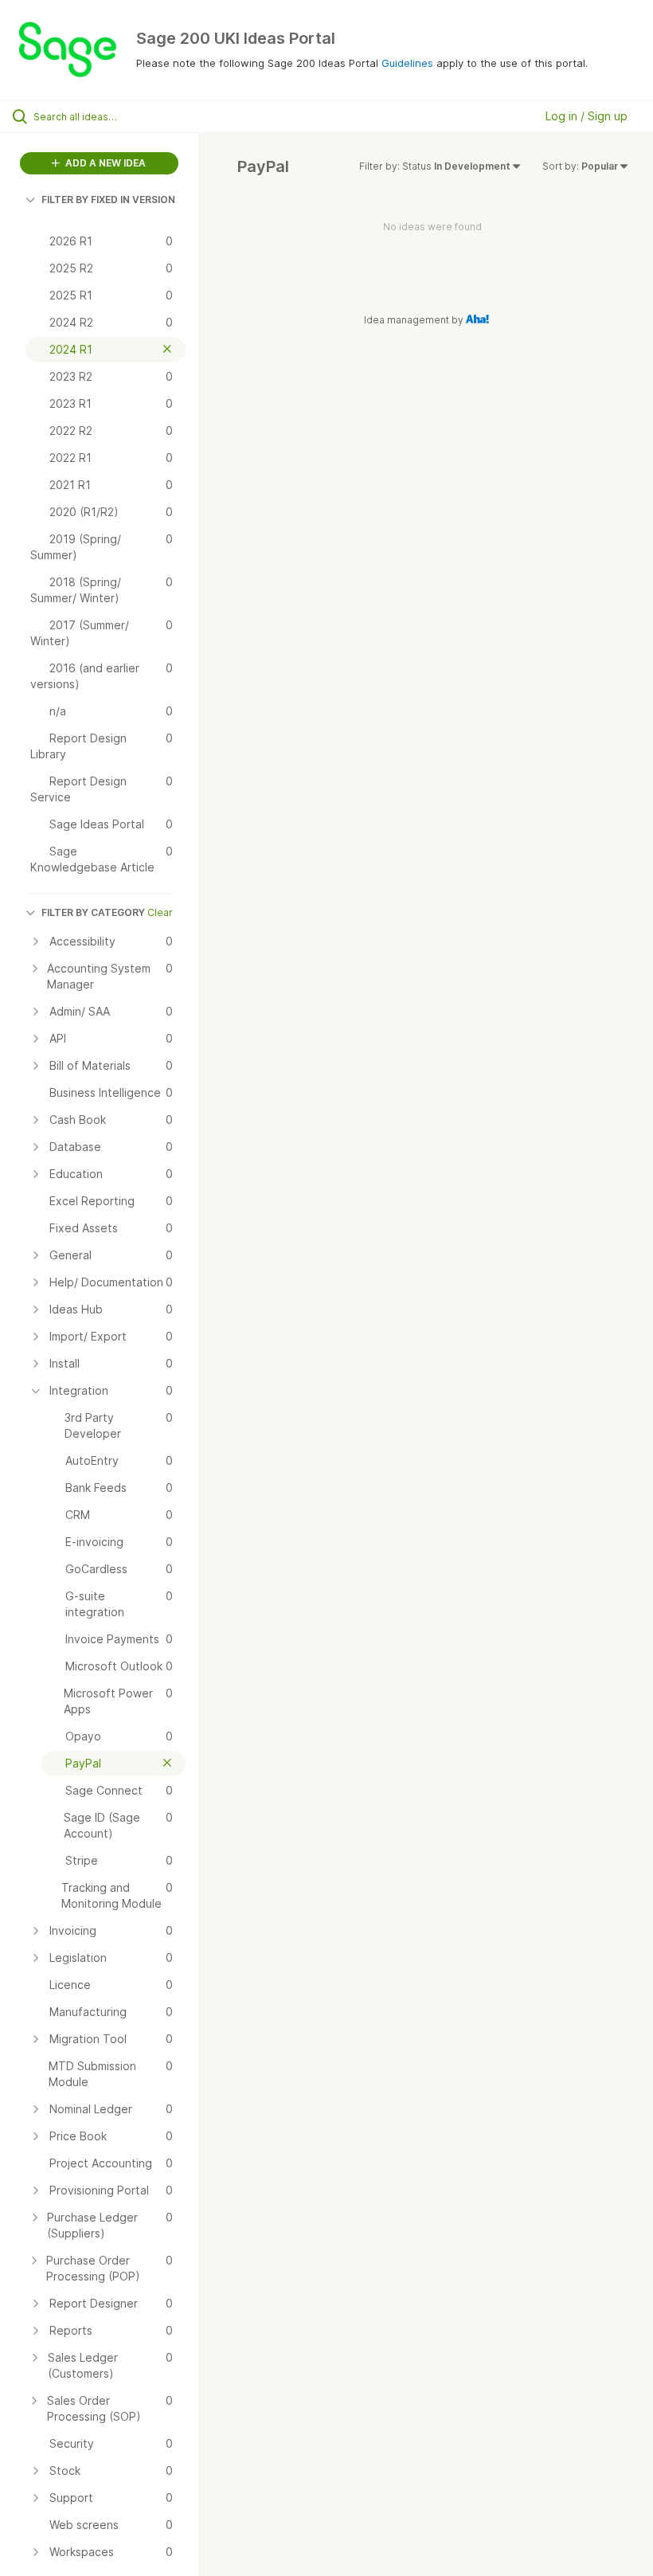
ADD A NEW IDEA (104, 163)
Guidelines (407, 63)
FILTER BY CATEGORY (93, 912)
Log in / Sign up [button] (587, 116)
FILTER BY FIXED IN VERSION (108, 200)
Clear (160, 912)
